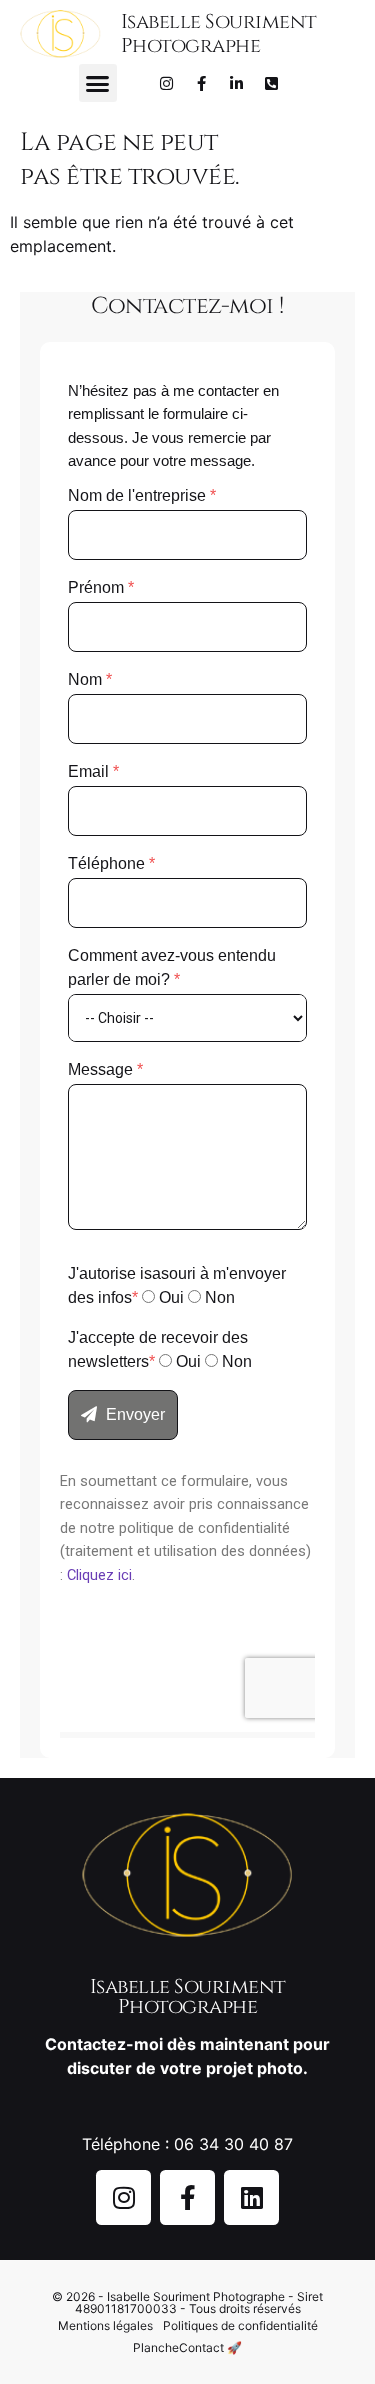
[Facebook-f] (201, 83)
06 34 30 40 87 (233, 2144)
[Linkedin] (251, 2197)
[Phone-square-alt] (271, 83)
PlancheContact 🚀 (187, 2347)
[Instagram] (166, 83)
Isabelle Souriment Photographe (219, 33)
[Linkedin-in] (236, 83)
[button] (98, 83)
